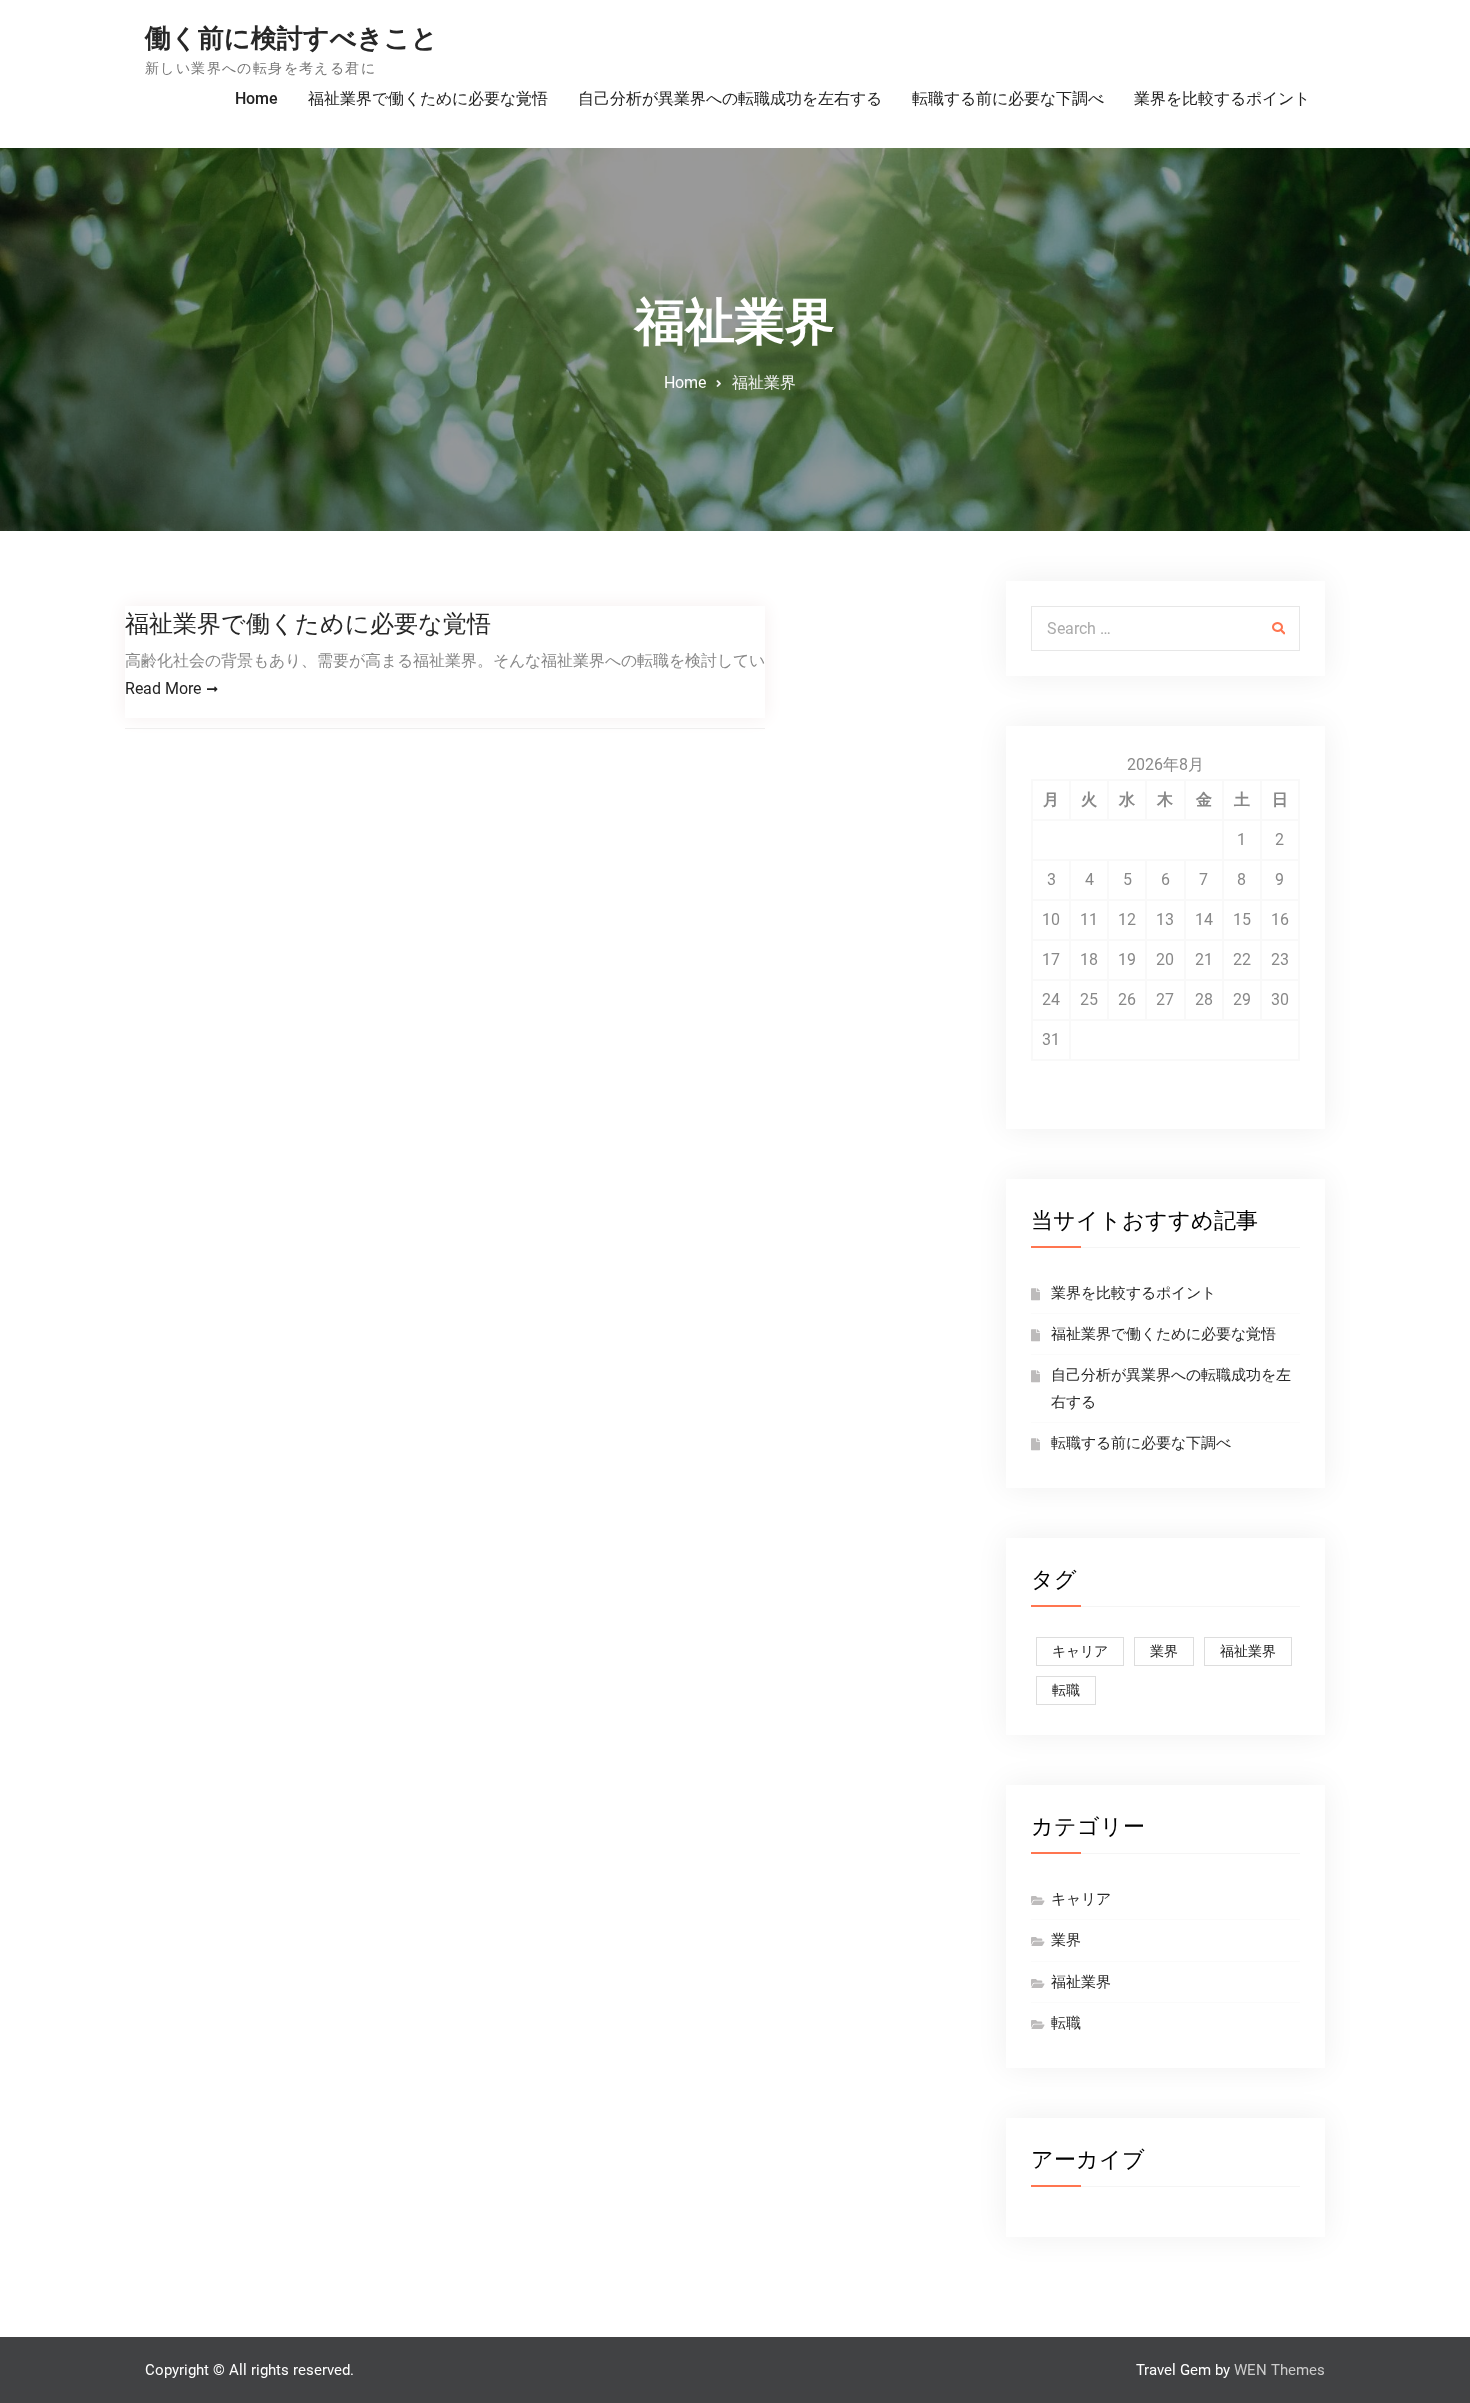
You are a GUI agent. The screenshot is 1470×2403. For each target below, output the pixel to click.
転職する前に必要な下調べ (1008, 98)
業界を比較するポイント (1222, 98)
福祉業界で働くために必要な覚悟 (428, 98)
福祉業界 (1248, 1651)
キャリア (1080, 1651)
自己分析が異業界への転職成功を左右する (730, 98)
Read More (163, 688)
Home (256, 98)
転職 (1066, 1690)
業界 (1164, 1651)
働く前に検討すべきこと (291, 38)
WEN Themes (1279, 2370)
